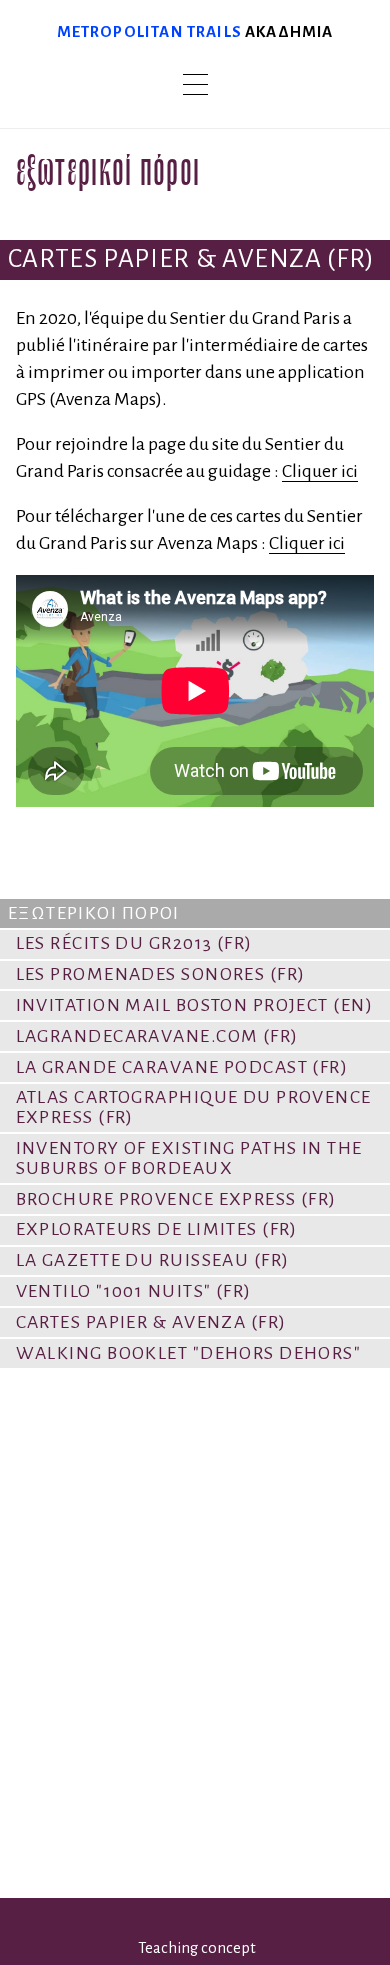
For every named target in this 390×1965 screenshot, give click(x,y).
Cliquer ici (320, 471)
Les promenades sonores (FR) (161, 974)
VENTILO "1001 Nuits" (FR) (134, 1291)
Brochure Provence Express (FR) (176, 1199)
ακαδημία (289, 31)
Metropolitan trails (149, 31)
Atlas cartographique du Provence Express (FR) (194, 1107)
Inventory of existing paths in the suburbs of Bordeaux (189, 1158)
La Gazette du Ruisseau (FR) (153, 1260)
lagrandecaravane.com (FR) (157, 1036)
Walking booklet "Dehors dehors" (189, 1353)
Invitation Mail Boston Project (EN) (194, 1005)
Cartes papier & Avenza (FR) (151, 1322)
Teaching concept (197, 1948)
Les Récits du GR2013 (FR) (134, 943)
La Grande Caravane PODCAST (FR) (182, 1067)
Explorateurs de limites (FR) (157, 1229)
